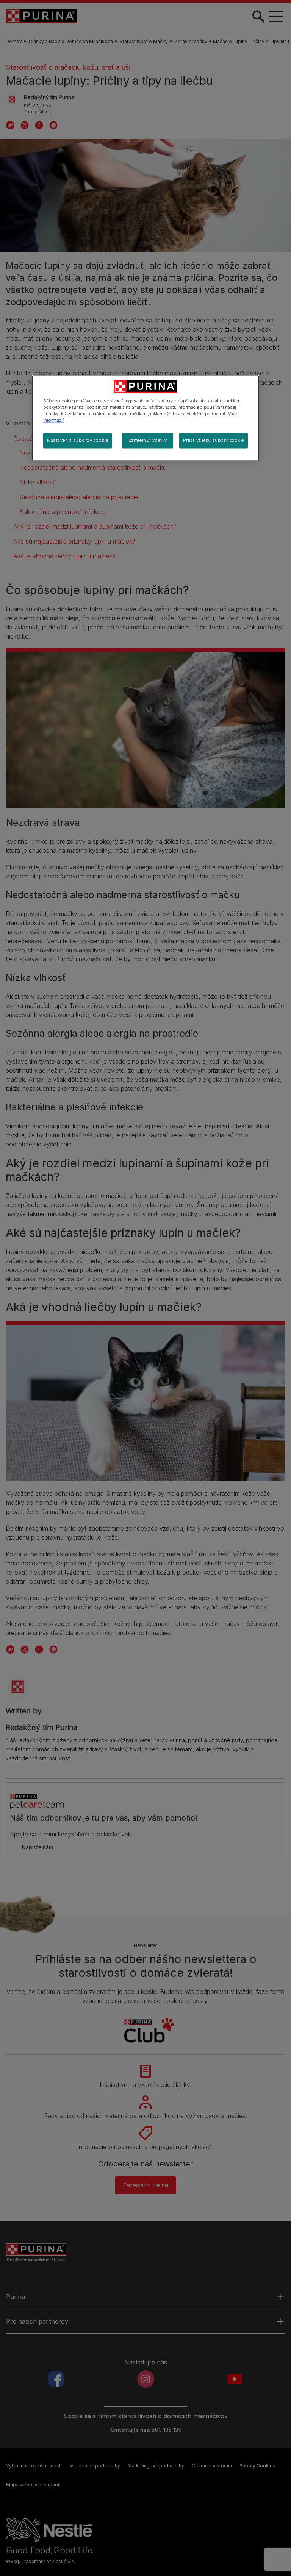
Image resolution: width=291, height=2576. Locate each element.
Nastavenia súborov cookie (77, 441)
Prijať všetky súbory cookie (214, 441)
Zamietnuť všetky (148, 441)
